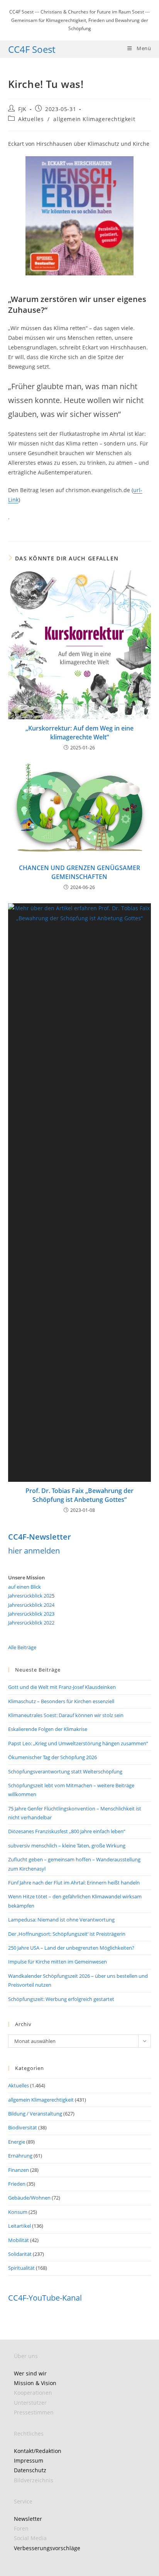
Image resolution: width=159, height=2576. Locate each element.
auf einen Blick (25, 1587)
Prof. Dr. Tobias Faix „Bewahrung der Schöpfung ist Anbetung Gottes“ (79, 1495)
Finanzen (19, 2170)
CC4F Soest (32, 49)
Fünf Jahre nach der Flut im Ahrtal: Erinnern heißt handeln (74, 1883)
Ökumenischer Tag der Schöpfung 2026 (52, 1757)
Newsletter (28, 2519)
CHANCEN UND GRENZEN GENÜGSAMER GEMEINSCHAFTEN (79, 872)
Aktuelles (31, 119)
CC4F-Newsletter (40, 1537)
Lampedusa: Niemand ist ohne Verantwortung (61, 1920)
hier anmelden (34, 1551)
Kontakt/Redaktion (38, 2451)
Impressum (29, 2460)
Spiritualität (21, 2268)
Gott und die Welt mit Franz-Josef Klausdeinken (62, 1687)
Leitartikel (19, 2226)
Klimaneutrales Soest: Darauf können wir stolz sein (66, 1715)
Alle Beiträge (22, 1647)
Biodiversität (23, 2127)
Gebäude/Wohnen (29, 2198)
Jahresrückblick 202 (30, 1596)
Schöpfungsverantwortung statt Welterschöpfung (65, 1771)
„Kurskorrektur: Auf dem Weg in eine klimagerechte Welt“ (79, 732)
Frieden (17, 2184)
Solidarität (20, 2254)
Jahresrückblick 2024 (31, 1605)
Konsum (18, 2212)
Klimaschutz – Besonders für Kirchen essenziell (61, 1701)
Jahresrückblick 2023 (31, 1614)
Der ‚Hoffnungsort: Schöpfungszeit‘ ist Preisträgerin (67, 1934)
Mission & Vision (35, 2383)
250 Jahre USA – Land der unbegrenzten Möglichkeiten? (71, 1948)
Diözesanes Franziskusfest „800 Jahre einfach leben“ (67, 1831)
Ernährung (20, 2156)
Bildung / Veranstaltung (35, 2114)
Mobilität (19, 2240)
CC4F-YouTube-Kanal (45, 2298)
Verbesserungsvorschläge (47, 2548)
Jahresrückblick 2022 (31, 1623)
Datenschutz (30, 2470)
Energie (17, 2142)
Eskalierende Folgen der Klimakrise (48, 1729)
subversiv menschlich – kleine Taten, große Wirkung (67, 1846)
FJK (22, 109)
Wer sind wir (30, 2373)
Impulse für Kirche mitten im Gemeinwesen (58, 1962)
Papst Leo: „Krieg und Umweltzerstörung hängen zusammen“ (78, 1743)
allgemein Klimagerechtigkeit (94, 119)
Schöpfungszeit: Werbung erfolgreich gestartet (61, 1999)
